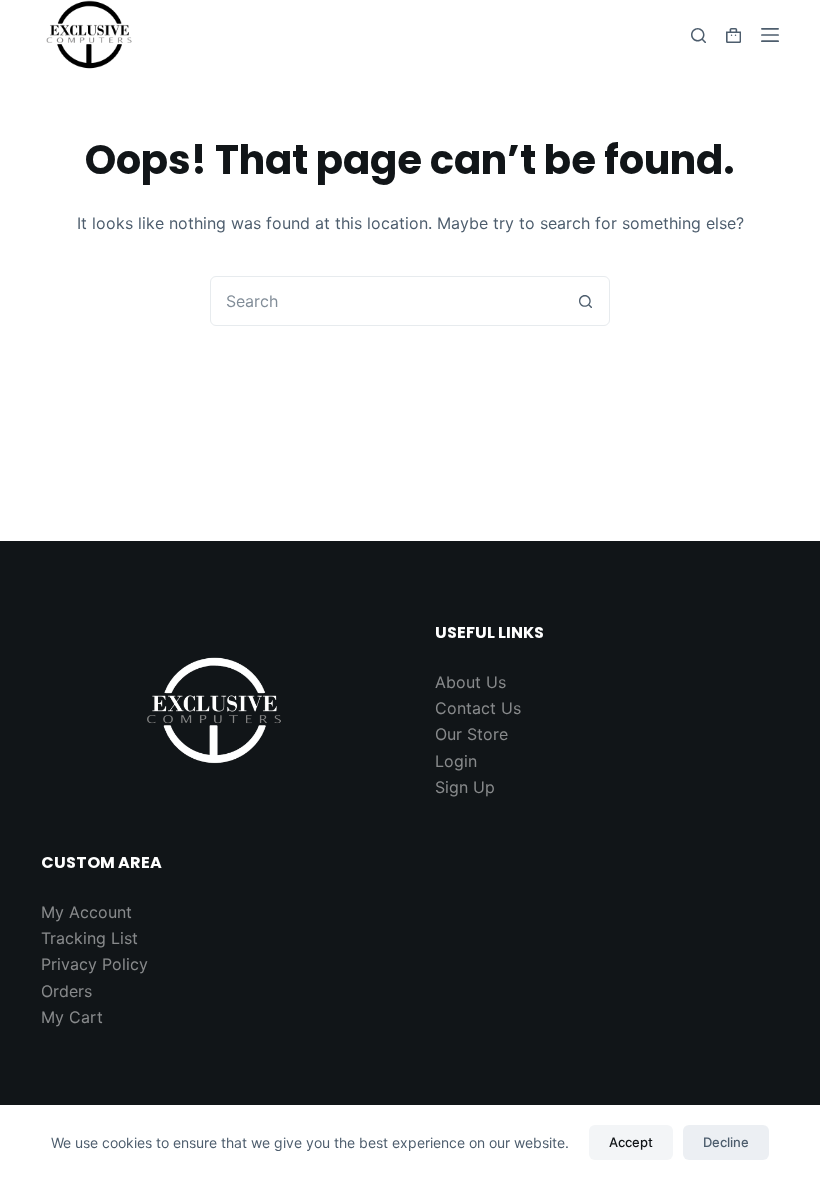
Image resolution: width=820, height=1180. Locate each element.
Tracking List (89, 938)
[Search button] (585, 301)
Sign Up (465, 787)
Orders (66, 991)
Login (456, 761)
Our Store (471, 734)
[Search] (698, 35)
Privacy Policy (94, 964)
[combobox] (386, 301)
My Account (86, 912)
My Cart (72, 1017)
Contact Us (478, 708)
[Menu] (770, 35)
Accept (631, 1142)
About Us (470, 682)
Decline (726, 1142)
